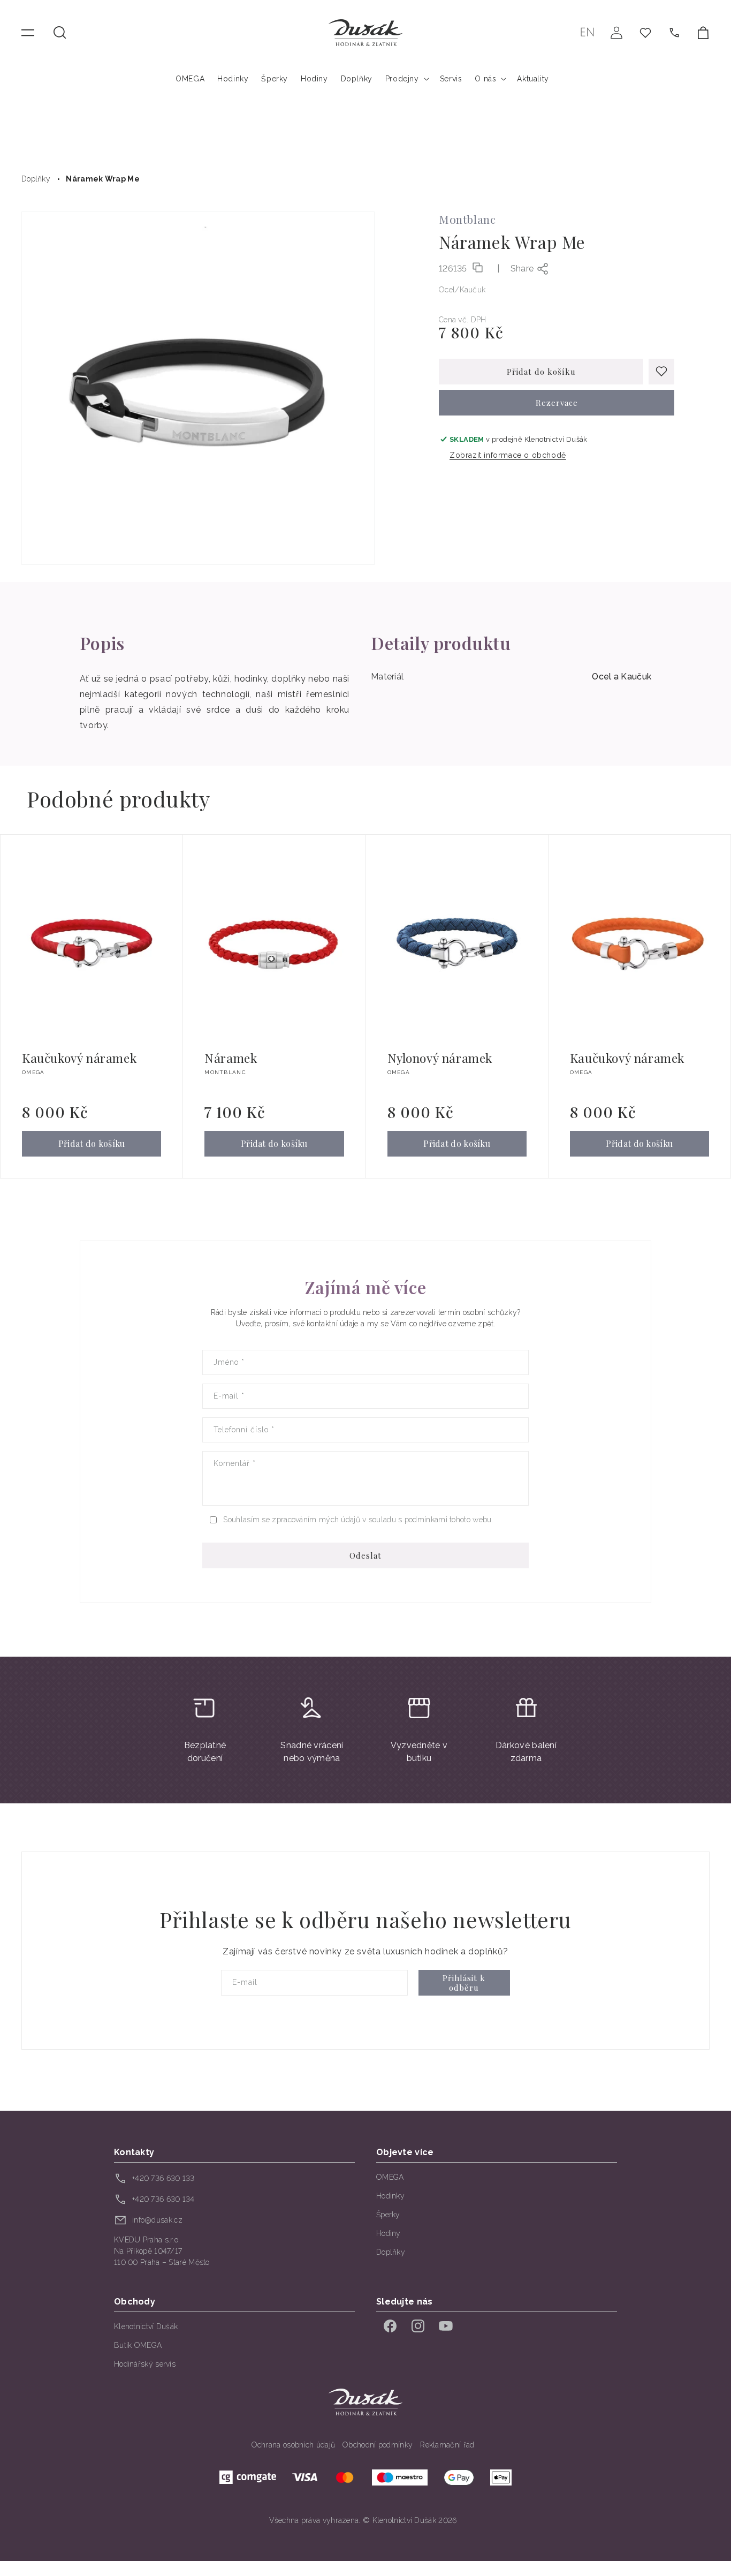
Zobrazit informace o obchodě (508, 455)
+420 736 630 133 (163, 2178)
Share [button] (522, 269)
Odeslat (365, 1555)
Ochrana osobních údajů (294, 2445)
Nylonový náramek (440, 1058)
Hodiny (389, 2233)
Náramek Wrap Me (103, 179)
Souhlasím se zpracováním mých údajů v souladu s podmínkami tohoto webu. (358, 1520)
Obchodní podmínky (378, 2445)
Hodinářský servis (145, 2364)
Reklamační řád (447, 2445)
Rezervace (557, 403)
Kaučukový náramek (79, 1058)
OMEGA (390, 2177)
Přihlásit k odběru (464, 1983)
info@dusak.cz (157, 2220)
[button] (60, 33)
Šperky (388, 2215)
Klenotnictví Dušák (146, 2326)
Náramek (231, 1058)
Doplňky (36, 179)
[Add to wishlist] (661, 372)
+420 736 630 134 (163, 2199)
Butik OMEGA (138, 2345)
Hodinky (390, 2196)
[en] (587, 32)
